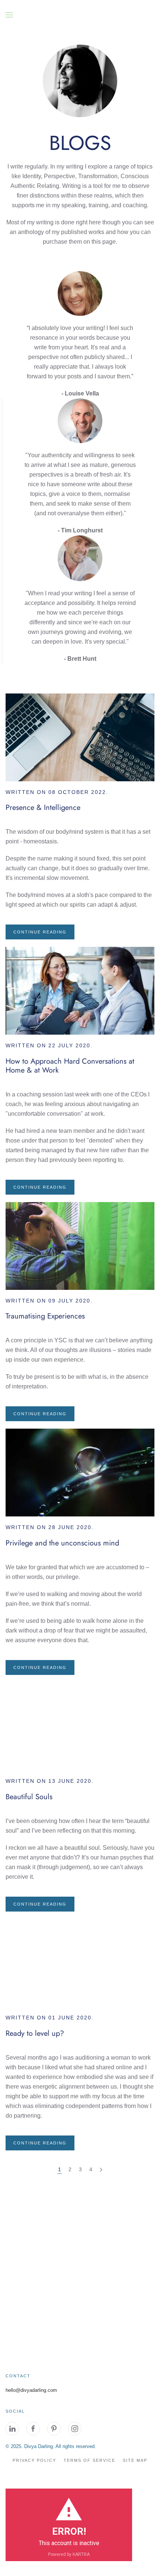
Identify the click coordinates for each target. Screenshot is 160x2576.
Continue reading (40, 932)
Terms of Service (89, 2460)
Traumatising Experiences (45, 1316)
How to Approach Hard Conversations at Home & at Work (70, 1066)
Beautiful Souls (29, 1797)
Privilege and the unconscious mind (62, 1543)
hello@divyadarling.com (31, 2390)
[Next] (101, 2170)
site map (135, 2460)
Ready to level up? (35, 2033)
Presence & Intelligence (43, 808)
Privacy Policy (34, 2460)
